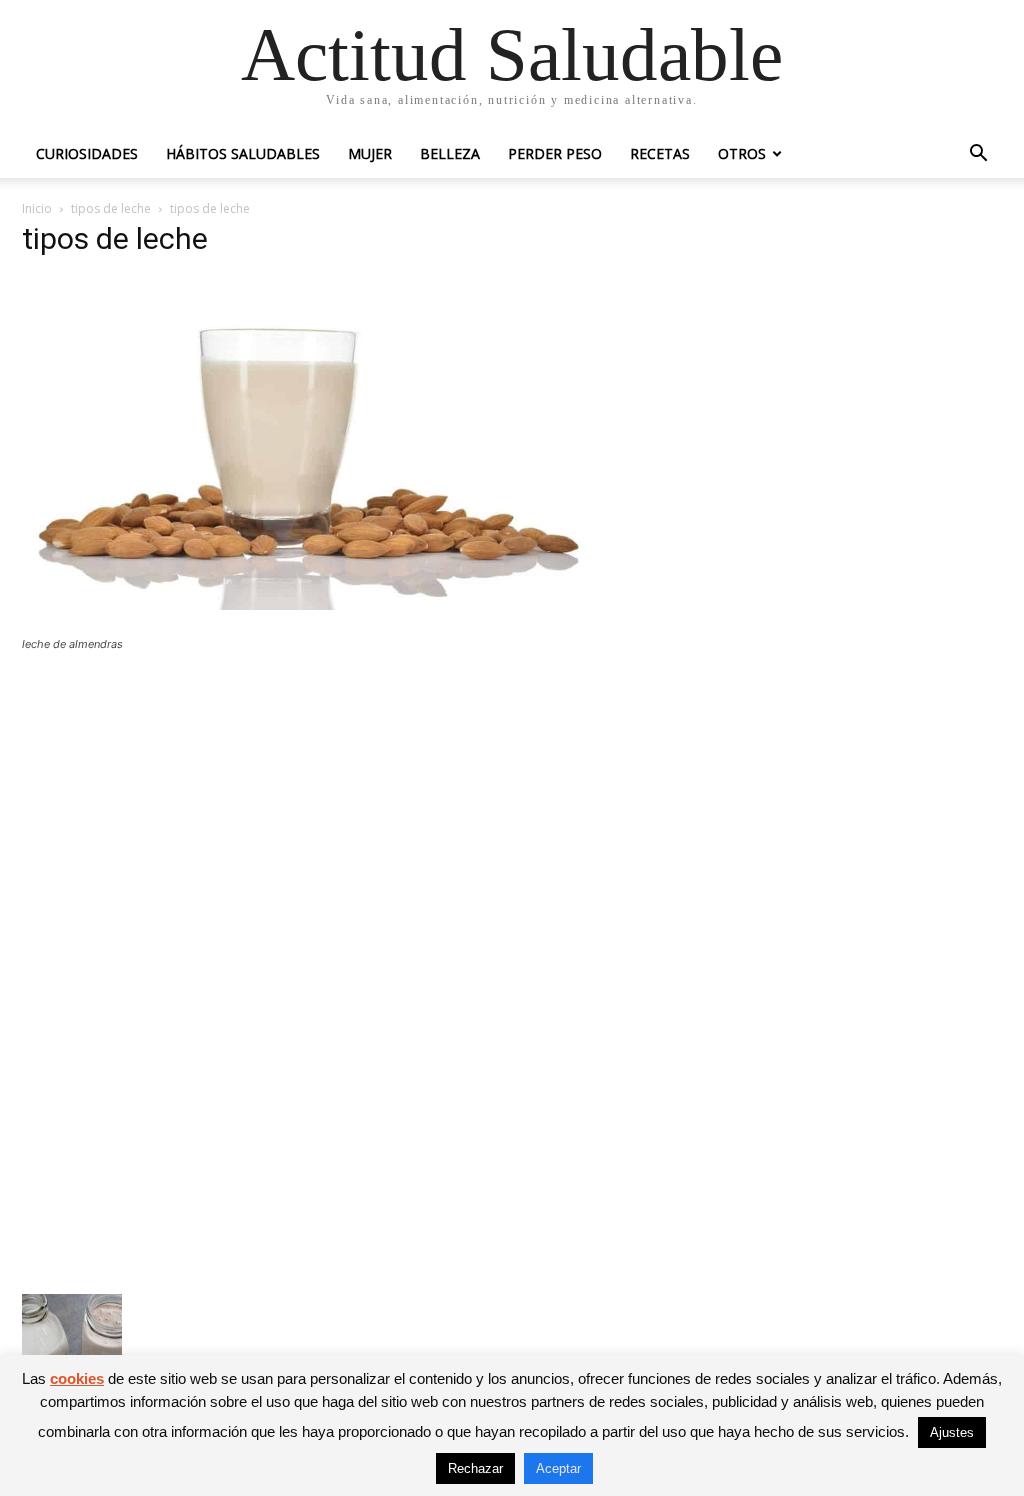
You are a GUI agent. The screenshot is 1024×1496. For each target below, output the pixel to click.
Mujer (370, 153)
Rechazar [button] (475, 1468)
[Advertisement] (342, 814)
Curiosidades (87, 153)
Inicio (37, 208)
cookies (77, 1378)
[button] (978, 155)
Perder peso (555, 153)
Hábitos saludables (243, 153)
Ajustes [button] (952, 1432)
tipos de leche (111, 208)
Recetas (660, 153)
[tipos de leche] (342, 604)
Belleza (450, 153)
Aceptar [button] (558, 1468)
